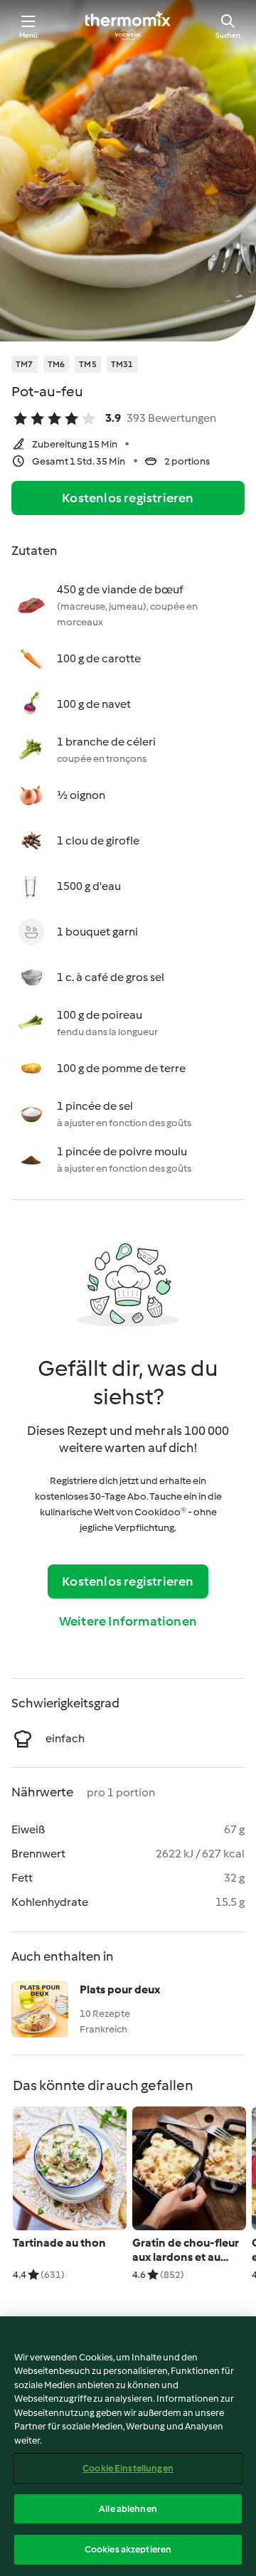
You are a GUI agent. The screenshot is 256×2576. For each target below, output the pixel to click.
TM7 (25, 364)
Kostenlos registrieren (128, 498)
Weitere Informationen (128, 1621)
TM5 (88, 364)
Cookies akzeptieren (128, 2549)
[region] (128, 2446)
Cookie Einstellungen (128, 2468)
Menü (29, 35)
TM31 (122, 364)
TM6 (57, 364)
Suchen (228, 35)
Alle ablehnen (128, 2509)
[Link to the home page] (128, 26)
